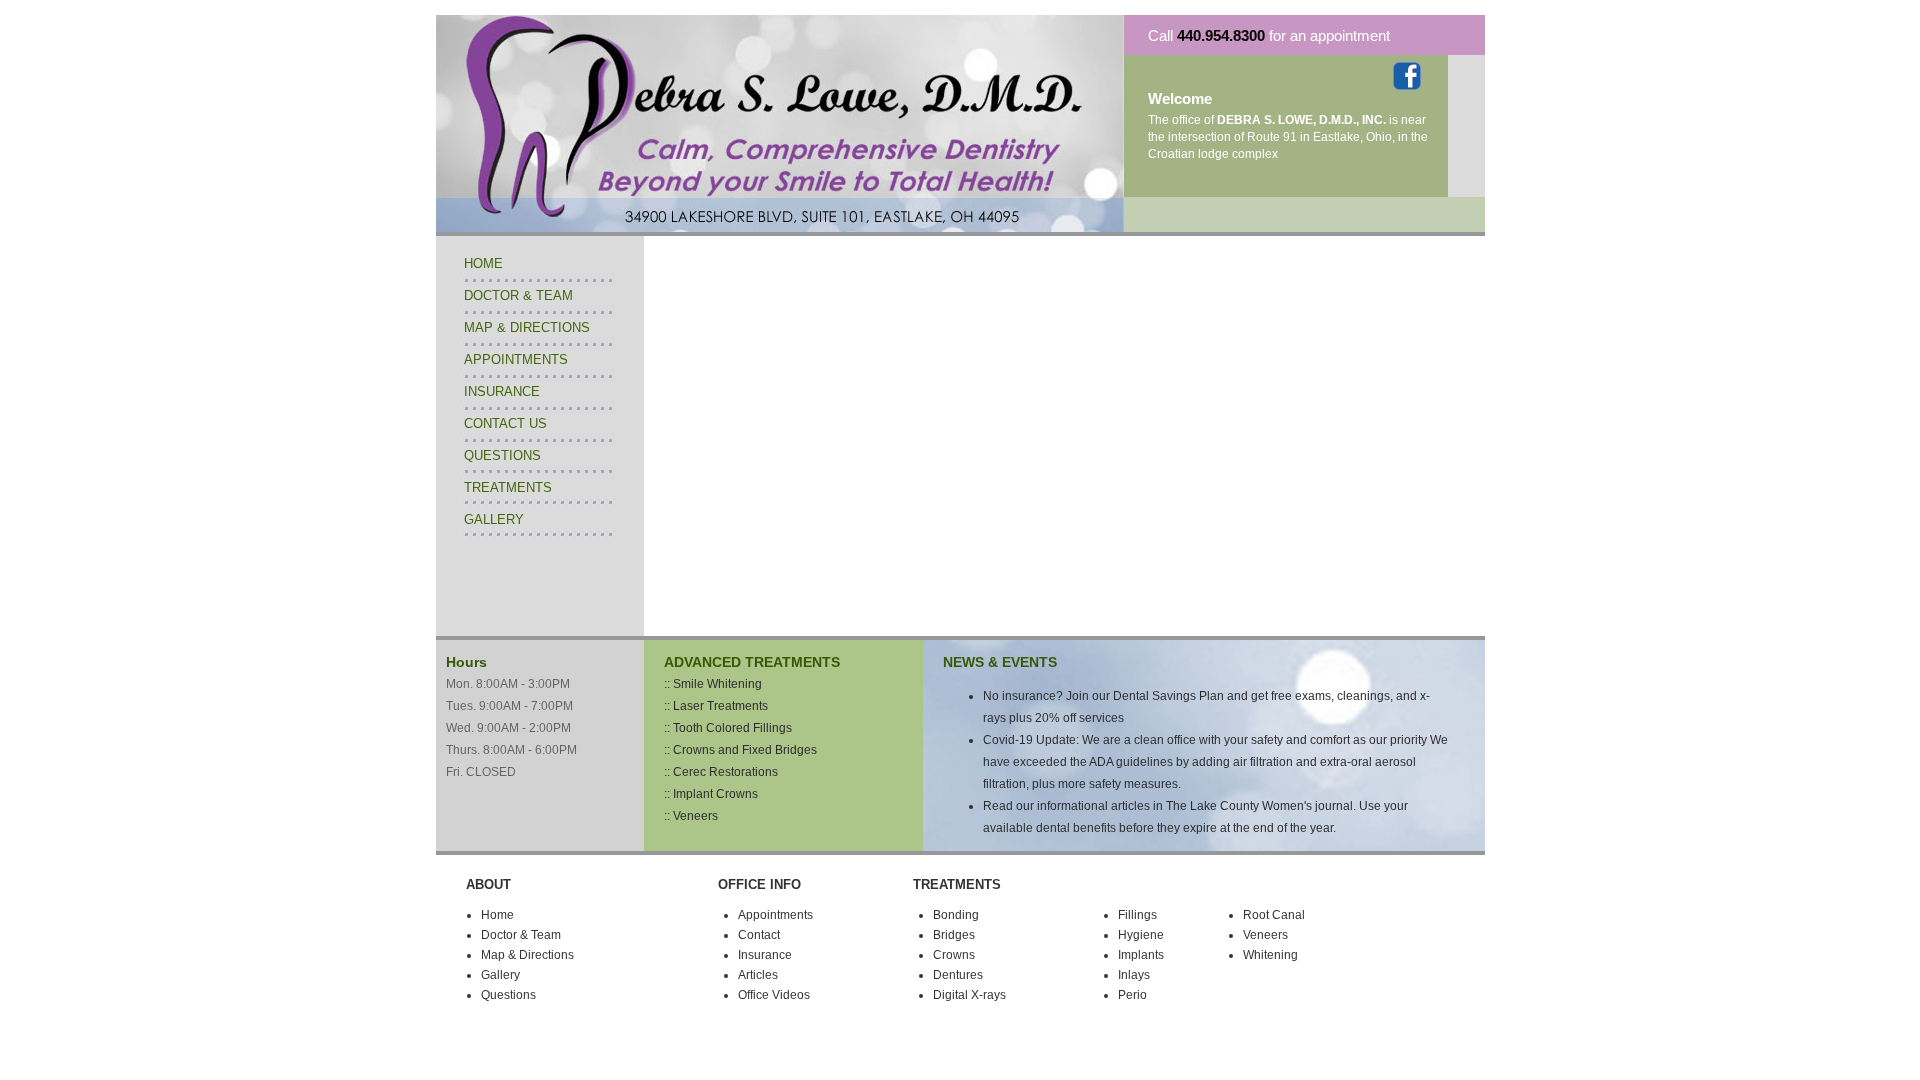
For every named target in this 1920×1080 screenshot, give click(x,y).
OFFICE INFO (759, 884)
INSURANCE (502, 391)
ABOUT (488, 884)
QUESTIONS (502, 455)
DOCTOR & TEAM (518, 295)
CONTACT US (505, 423)
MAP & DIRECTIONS (527, 327)
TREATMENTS (508, 487)
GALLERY (494, 519)
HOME (483, 263)
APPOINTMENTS (516, 359)
